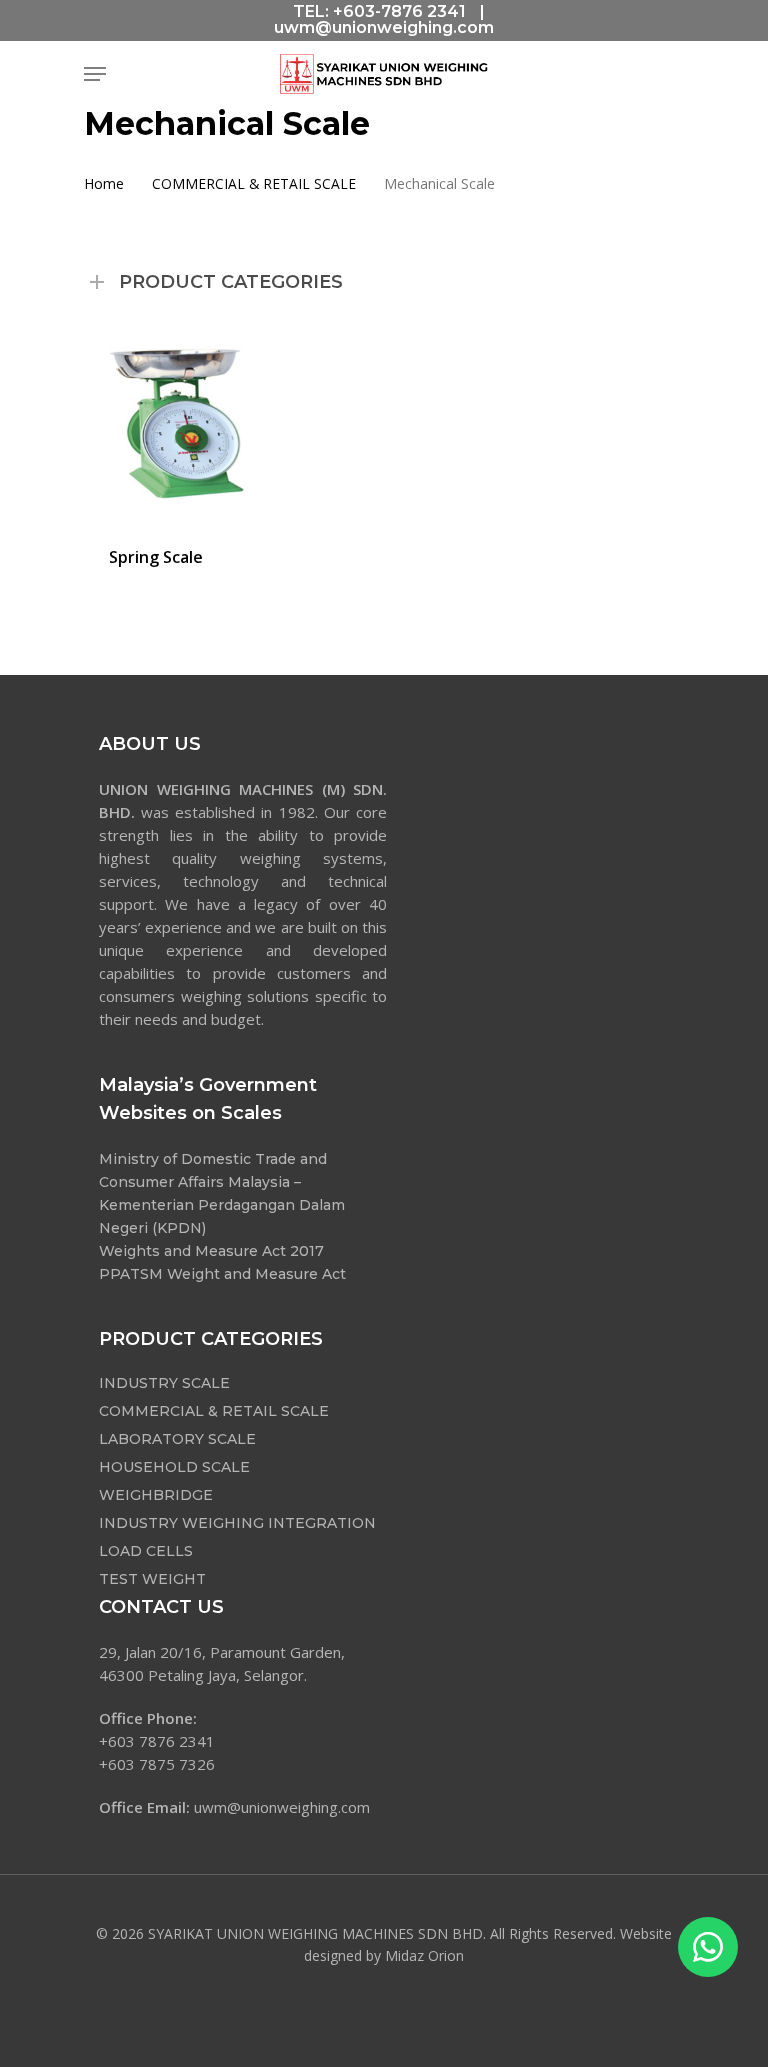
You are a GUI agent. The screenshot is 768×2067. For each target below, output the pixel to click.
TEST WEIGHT (152, 1579)
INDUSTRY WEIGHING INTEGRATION (237, 1523)
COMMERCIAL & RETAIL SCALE (254, 183)
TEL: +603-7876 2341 (379, 11)
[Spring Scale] (179, 423)
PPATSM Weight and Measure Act (222, 1274)
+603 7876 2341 (157, 1741)
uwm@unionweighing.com (384, 27)
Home (104, 183)
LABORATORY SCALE (177, 1439)
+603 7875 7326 (157, 1764)
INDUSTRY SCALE (164, 1383)
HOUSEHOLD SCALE (174, 1467)
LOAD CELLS (146, 1551)
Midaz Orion (424, 1955)
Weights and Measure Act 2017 (211, 1251)
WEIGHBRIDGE (156, 1495)
